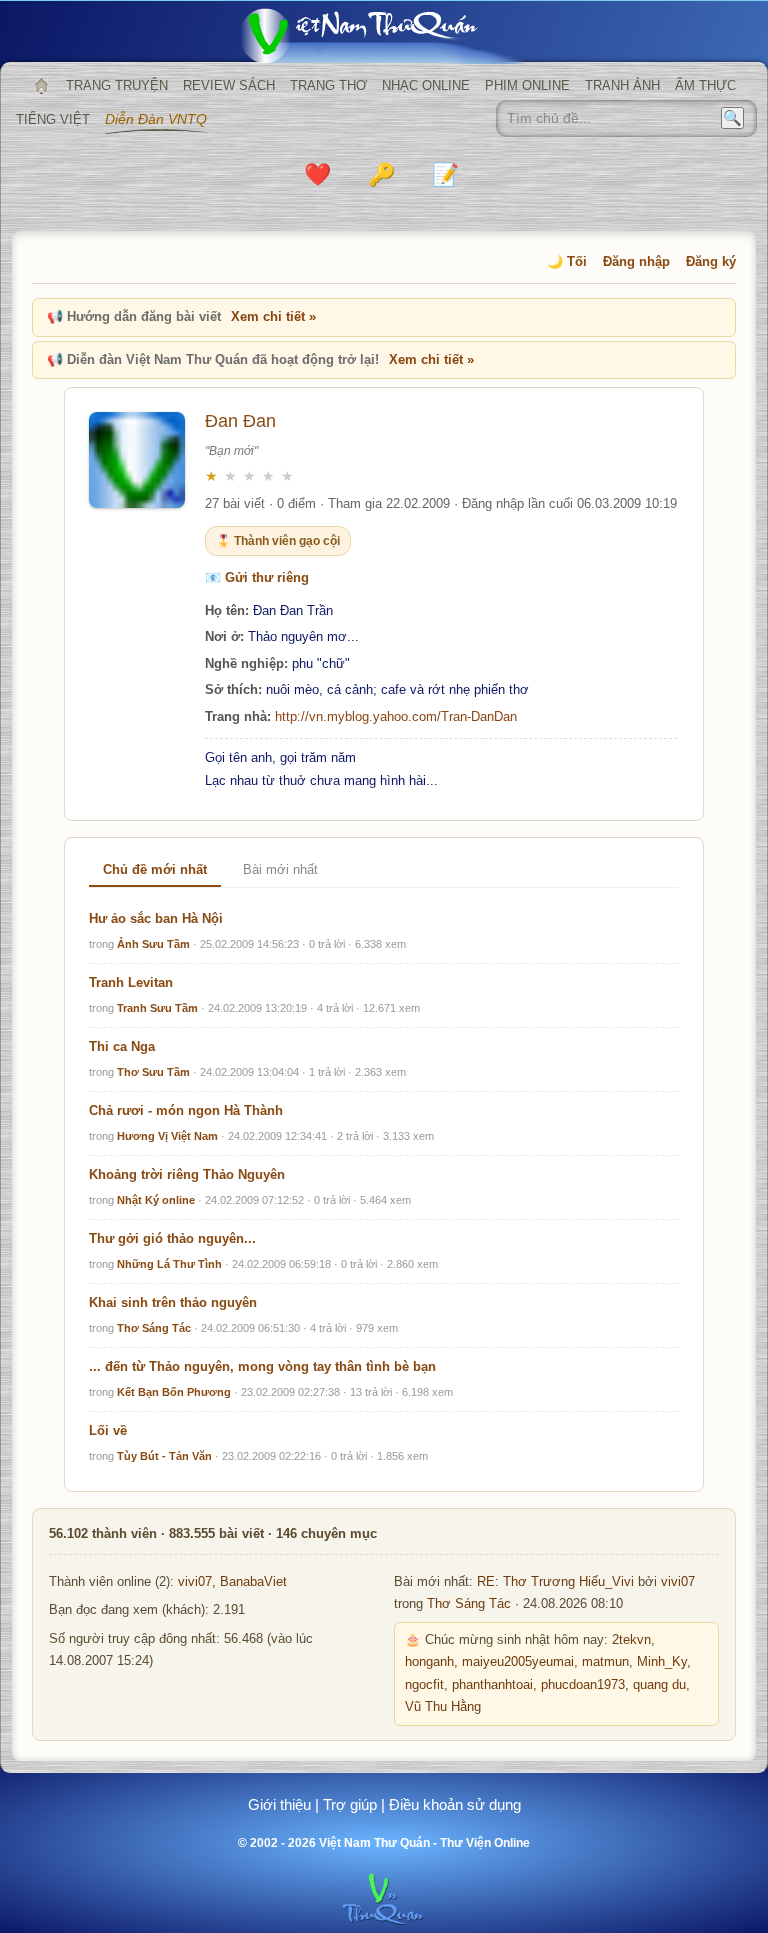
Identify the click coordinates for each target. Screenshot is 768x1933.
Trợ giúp (350, 1804)
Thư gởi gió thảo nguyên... (172, 1238)
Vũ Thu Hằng (443, 1707)
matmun (605, 1662)
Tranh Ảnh (622, 85)
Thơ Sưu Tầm (153, 1072)
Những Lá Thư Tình (169, 1264)
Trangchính (41, 86)
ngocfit (424, 1685)
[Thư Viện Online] (384, 35)
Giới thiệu (279, 1804)
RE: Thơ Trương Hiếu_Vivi (555, 1582)
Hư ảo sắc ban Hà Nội (156, 918)
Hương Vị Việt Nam (167, 1136)
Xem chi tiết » (273, 316)
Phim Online (527, 85)
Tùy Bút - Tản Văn (164, 1456)
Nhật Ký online (156, 1200)
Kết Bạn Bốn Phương (174, 1392)
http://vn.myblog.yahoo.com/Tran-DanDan (396, 716)
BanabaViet (253, 1582)
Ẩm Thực (705, 85)
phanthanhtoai (492, 1685)
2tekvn (631, 1640)
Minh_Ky (662, 1662)
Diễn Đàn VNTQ (156, 119)
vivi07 (195, 1582)
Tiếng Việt (53, 119)
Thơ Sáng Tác (154, 1328)
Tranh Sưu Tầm (157, 1008)
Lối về (108, 1430)
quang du (659, 1685)
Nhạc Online (426, 85)
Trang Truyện (117, 85)
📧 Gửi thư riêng (257, 577)
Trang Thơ (328, 85)
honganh (429, 1662)
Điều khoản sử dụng (455, 1804)
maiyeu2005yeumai (518, 1662)
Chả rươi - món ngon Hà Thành (186, 1110)
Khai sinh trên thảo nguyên (173, 1302)
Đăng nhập (636, 261)
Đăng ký (711, 261)
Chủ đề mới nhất (155, 869)
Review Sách (229, 85)
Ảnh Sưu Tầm (153, 944)
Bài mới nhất (280, 869)
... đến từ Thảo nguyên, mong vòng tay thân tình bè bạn (262, 1366)
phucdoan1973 (583, 1685)
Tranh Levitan (131, 982)
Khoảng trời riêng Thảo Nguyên (187, 1174)
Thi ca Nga (122, 1046)
